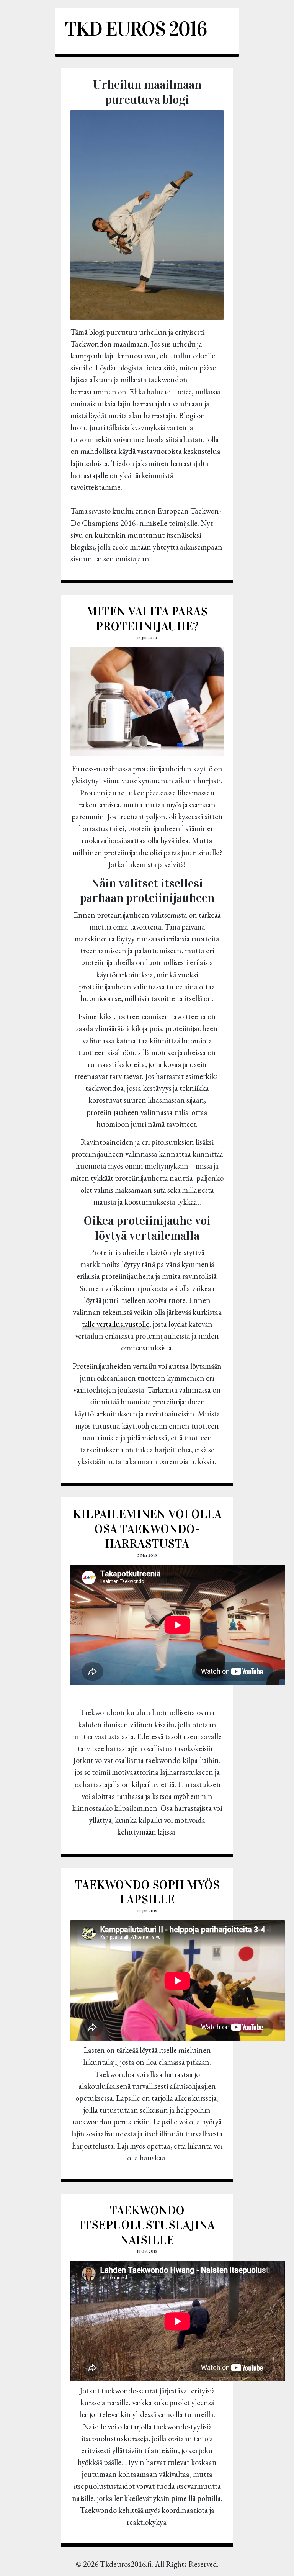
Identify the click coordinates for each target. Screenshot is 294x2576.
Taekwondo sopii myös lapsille (147, 1892)
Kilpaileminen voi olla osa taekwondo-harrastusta (147, 1529)
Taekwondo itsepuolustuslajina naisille (147, 2225)
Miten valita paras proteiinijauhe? (147, 619)
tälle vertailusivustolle (116, 1324)
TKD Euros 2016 (136, 29)
